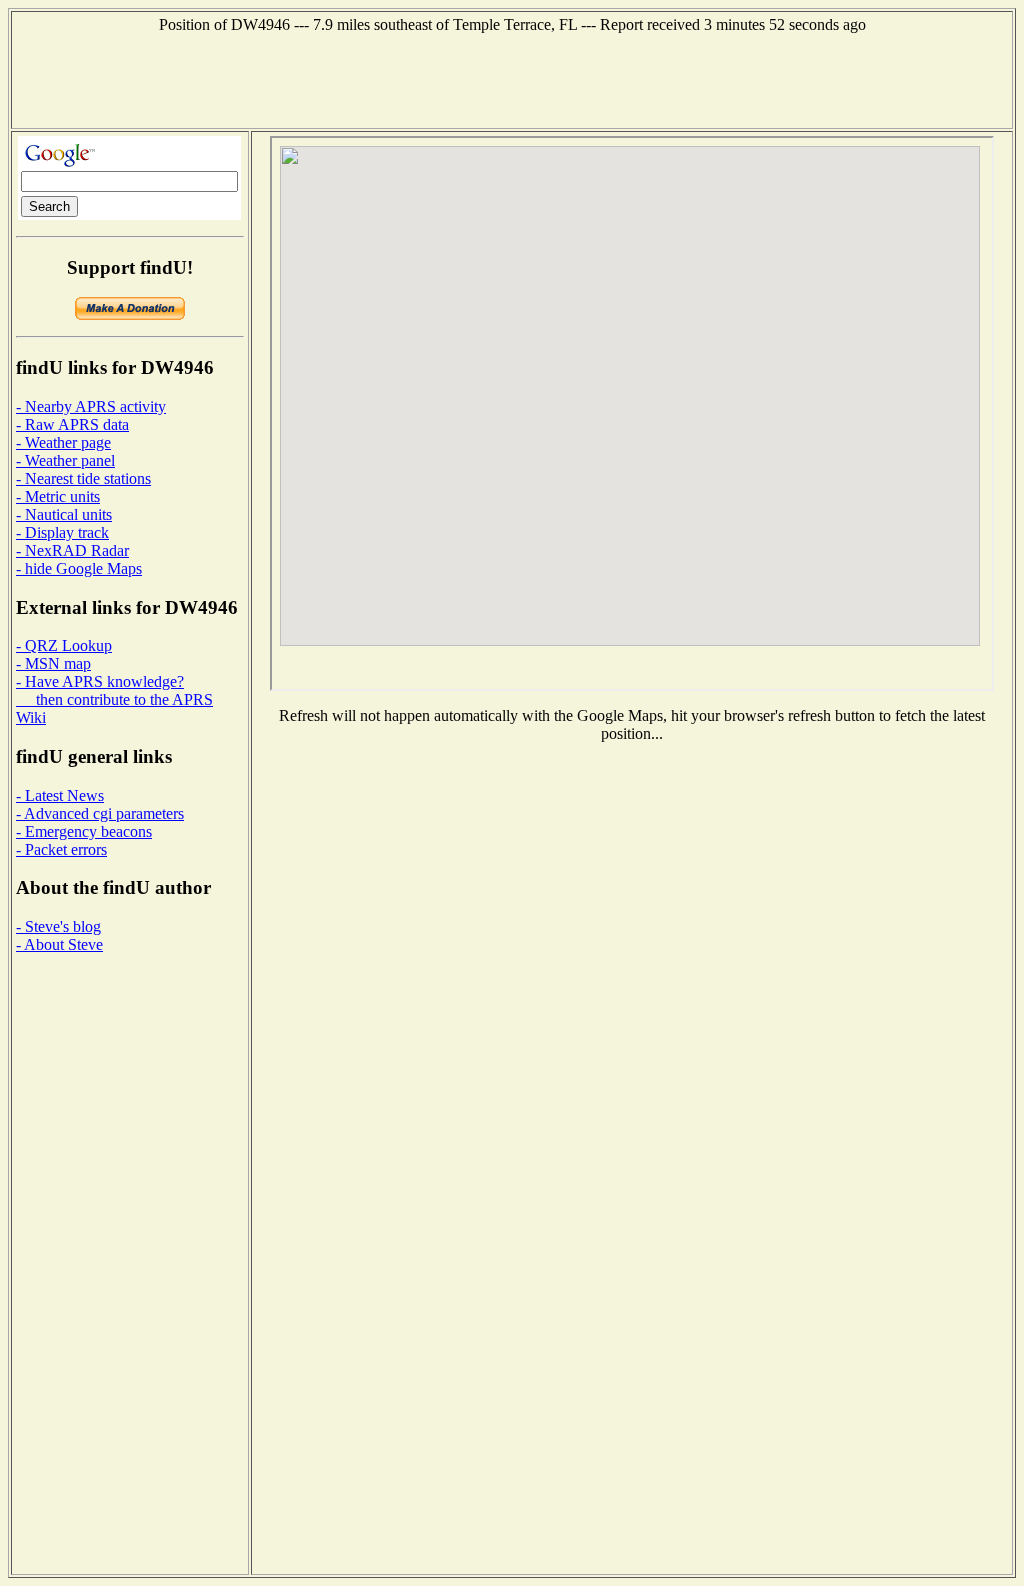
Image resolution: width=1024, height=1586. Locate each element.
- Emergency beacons (84, 831)
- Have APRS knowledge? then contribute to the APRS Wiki (114, 699)
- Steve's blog (58, 926)
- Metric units (58, 496)
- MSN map (53, 663)
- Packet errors (61, 849)
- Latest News (60, 795)
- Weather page (63, 442)
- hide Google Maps (79, 568)
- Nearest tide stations (83, 478)
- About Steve (59, 944)
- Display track (62, 532)
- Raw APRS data (72, 424)
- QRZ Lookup (64, 645)
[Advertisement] (512, 79)
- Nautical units (64, 514)
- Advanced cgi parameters (100, 813)
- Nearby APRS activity (91, 406)
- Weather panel (65, 460)
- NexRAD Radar (72, 550)
